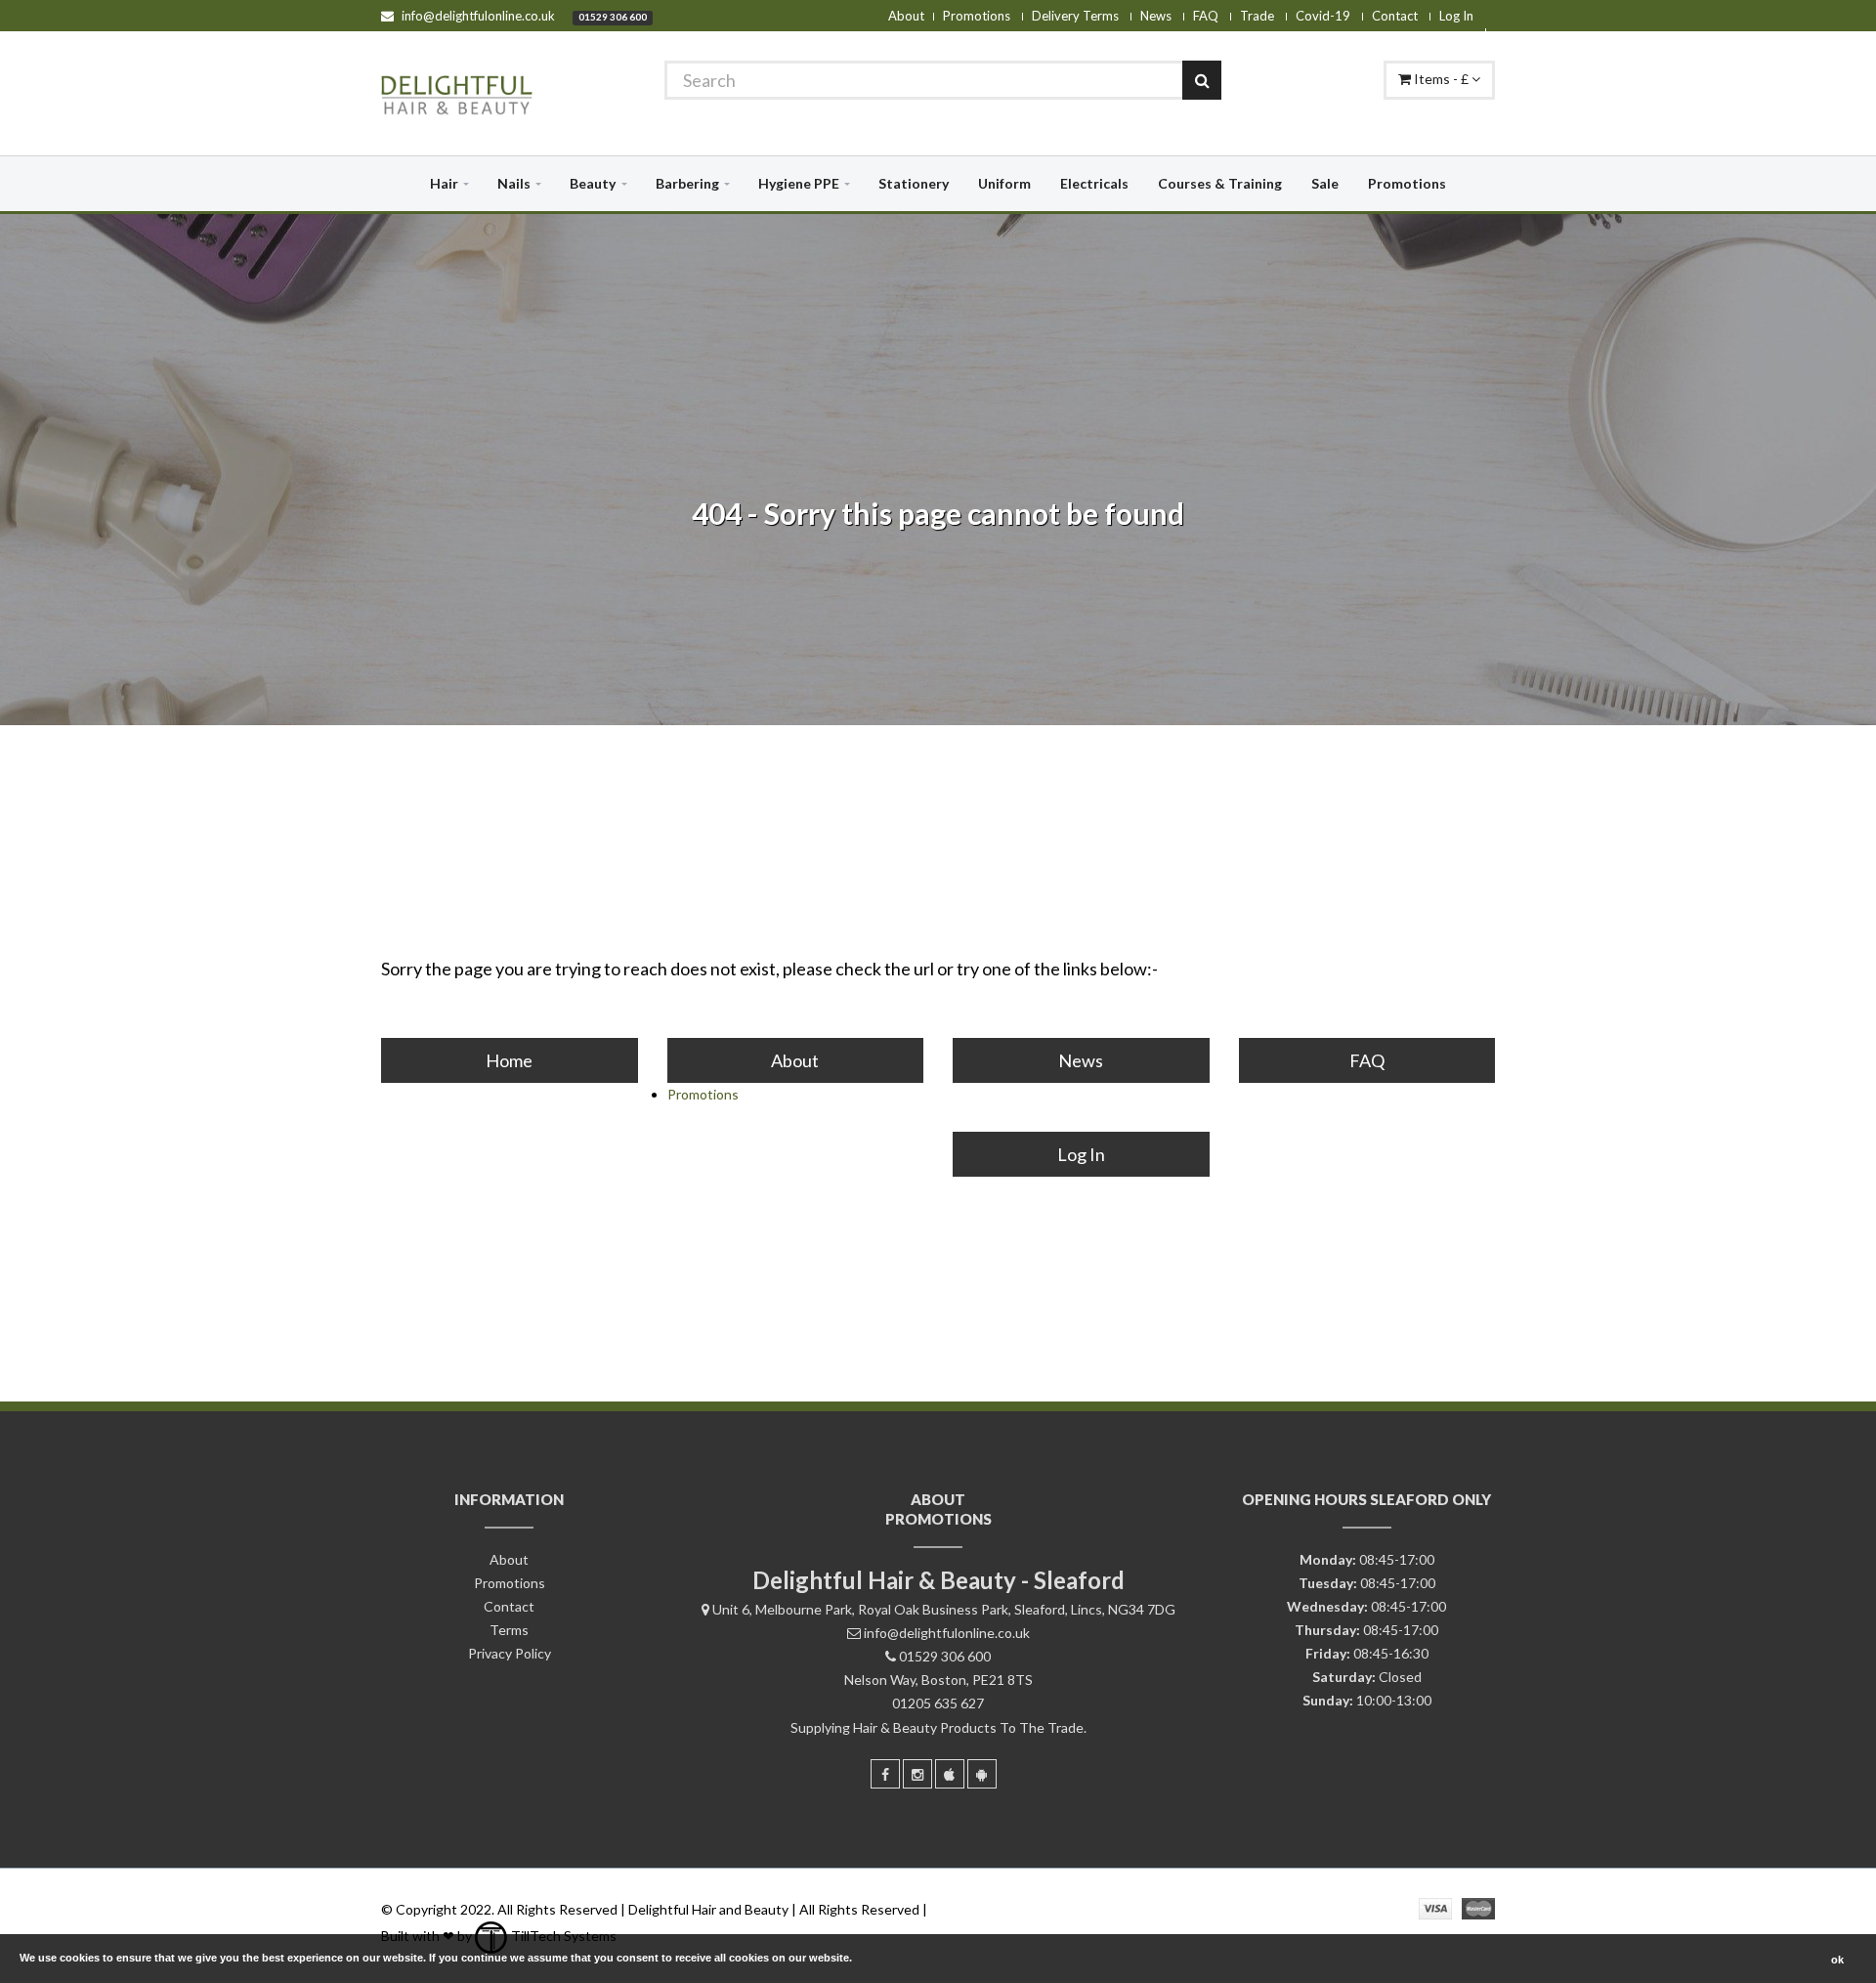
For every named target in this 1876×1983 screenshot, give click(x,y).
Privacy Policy (510, 1653)
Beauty (593, 183)
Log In (1456, 16)
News (1156, 16)
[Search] (1202, 80)
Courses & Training (1220, 183)
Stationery (914, 183)
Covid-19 (1323, 16)
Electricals (1094, 183)
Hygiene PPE (799, 183)
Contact (1395, 16)
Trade (1257, 16)
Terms (509, 1630)
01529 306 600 (613, 17)
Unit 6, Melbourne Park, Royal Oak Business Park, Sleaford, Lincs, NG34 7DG (944, 1609)
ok (1837, 1960)
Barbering (687, 183)
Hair (444, 183)
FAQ (1206, 16)
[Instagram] (917, 1774)
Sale (1325, 183)
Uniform (1004, 183)
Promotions (977, 16)
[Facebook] (885, 1774)
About (906, 16)
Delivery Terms (1075, 16)
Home (509, 1060)
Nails (514, 183)
